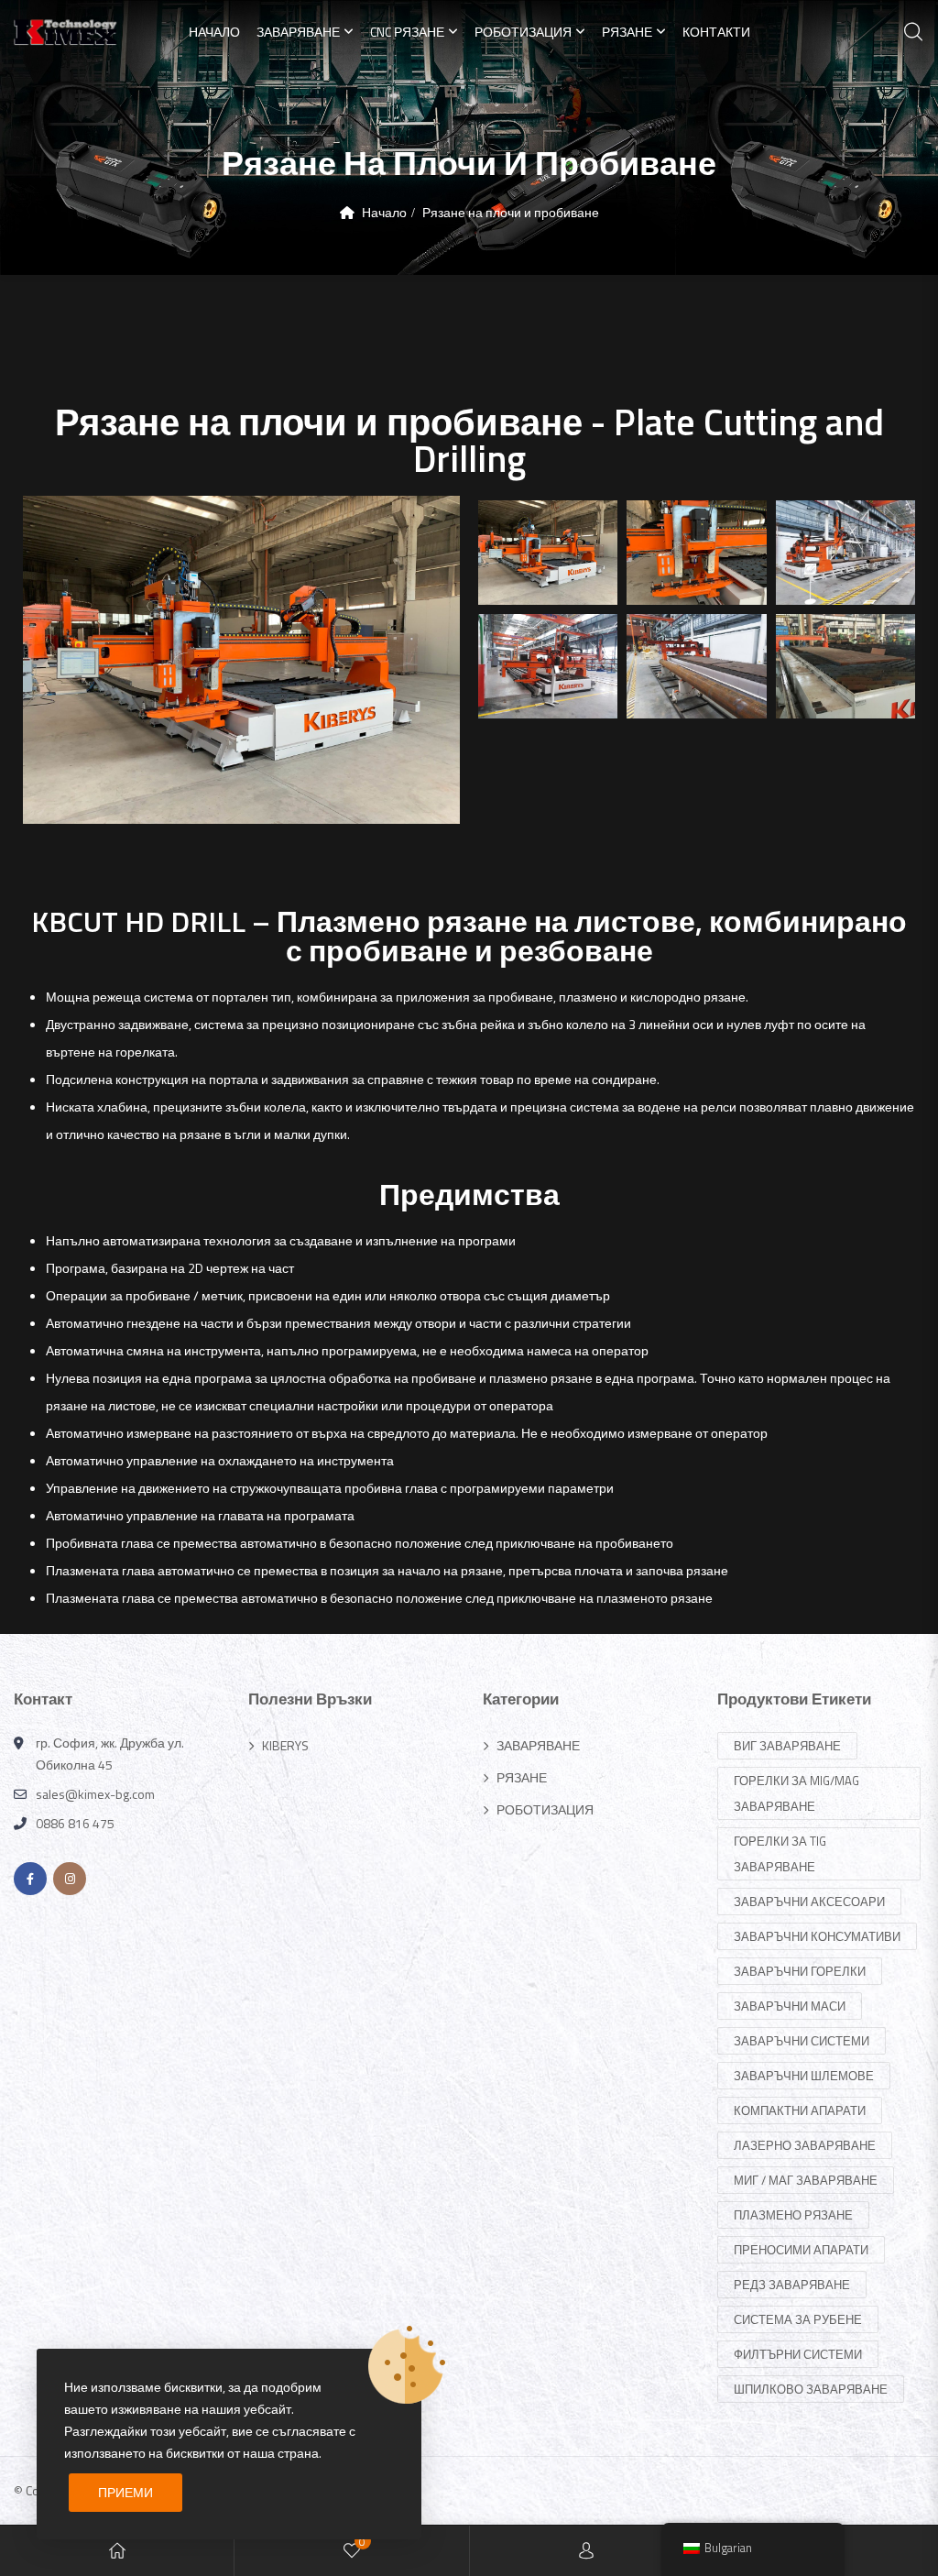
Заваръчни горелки (800, 1971)
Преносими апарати (801, 2250)
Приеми (125, 2492)
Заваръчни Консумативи (817, 1936)
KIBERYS (285, 1745)
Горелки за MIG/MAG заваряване (796, 1793)
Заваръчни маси (790, 2006)
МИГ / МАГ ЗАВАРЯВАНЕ (806, 2180)
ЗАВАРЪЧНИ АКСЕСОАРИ (809, 1902)
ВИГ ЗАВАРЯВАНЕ (787, 1746)
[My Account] (586, 2551)
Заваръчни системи (802, 2041)
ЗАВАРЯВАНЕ (298, 32)
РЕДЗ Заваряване (792, 2285)
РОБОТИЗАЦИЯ (523, 32)
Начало (384, 212)
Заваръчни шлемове (804, 2076)
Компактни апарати (800, 2110)
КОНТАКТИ (716, 32)
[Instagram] (70, 1879)
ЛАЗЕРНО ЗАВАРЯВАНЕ (805, 2145)
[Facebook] (30, 1879)
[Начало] (117, 2551)
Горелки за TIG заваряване (780, 1854)
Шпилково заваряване (811, 2389)
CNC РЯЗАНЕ (407, 32)
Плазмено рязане (793, 2215)
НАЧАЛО (214, 32)
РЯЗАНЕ (627, 32)
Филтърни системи (798, 2354)
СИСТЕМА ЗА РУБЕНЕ (798, 2319)
